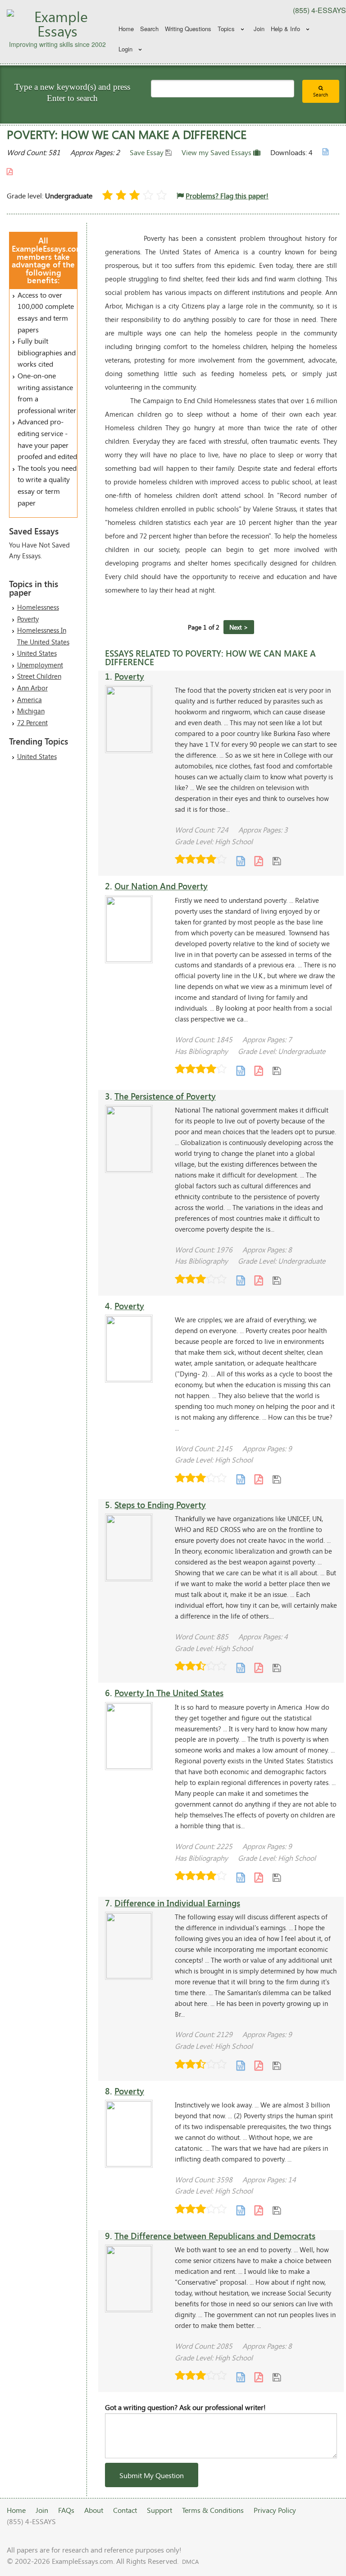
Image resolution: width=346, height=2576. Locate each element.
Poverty (28, 619)
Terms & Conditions (213, 2510)
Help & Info (285, 29)
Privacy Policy (275, 2510)
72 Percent (32, 722)
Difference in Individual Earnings (177, 1903)
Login (125, 49)
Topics (226, 29)
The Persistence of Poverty (165, 1096)
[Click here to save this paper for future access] (277, 860)
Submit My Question (152, 2475)
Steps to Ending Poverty (160, 1505)
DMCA (190, 2562)
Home (126, 29)
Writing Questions (188, 29)
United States (37, 653)
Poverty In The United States (169, 1693)
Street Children (39, 676)
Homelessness (38, 607)
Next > (239, 627)
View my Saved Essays (217, 152)
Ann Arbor (32, 688)
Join (259, 29)
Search (149, 29)
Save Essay (148, 152)
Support (159, 2510)
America (30, 699)
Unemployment (40, 665)
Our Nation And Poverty (161, 886)
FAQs (66, 2510)
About (94, 2510)
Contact (125, 2510)
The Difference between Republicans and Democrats (215, 2236)
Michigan (31, 711)
